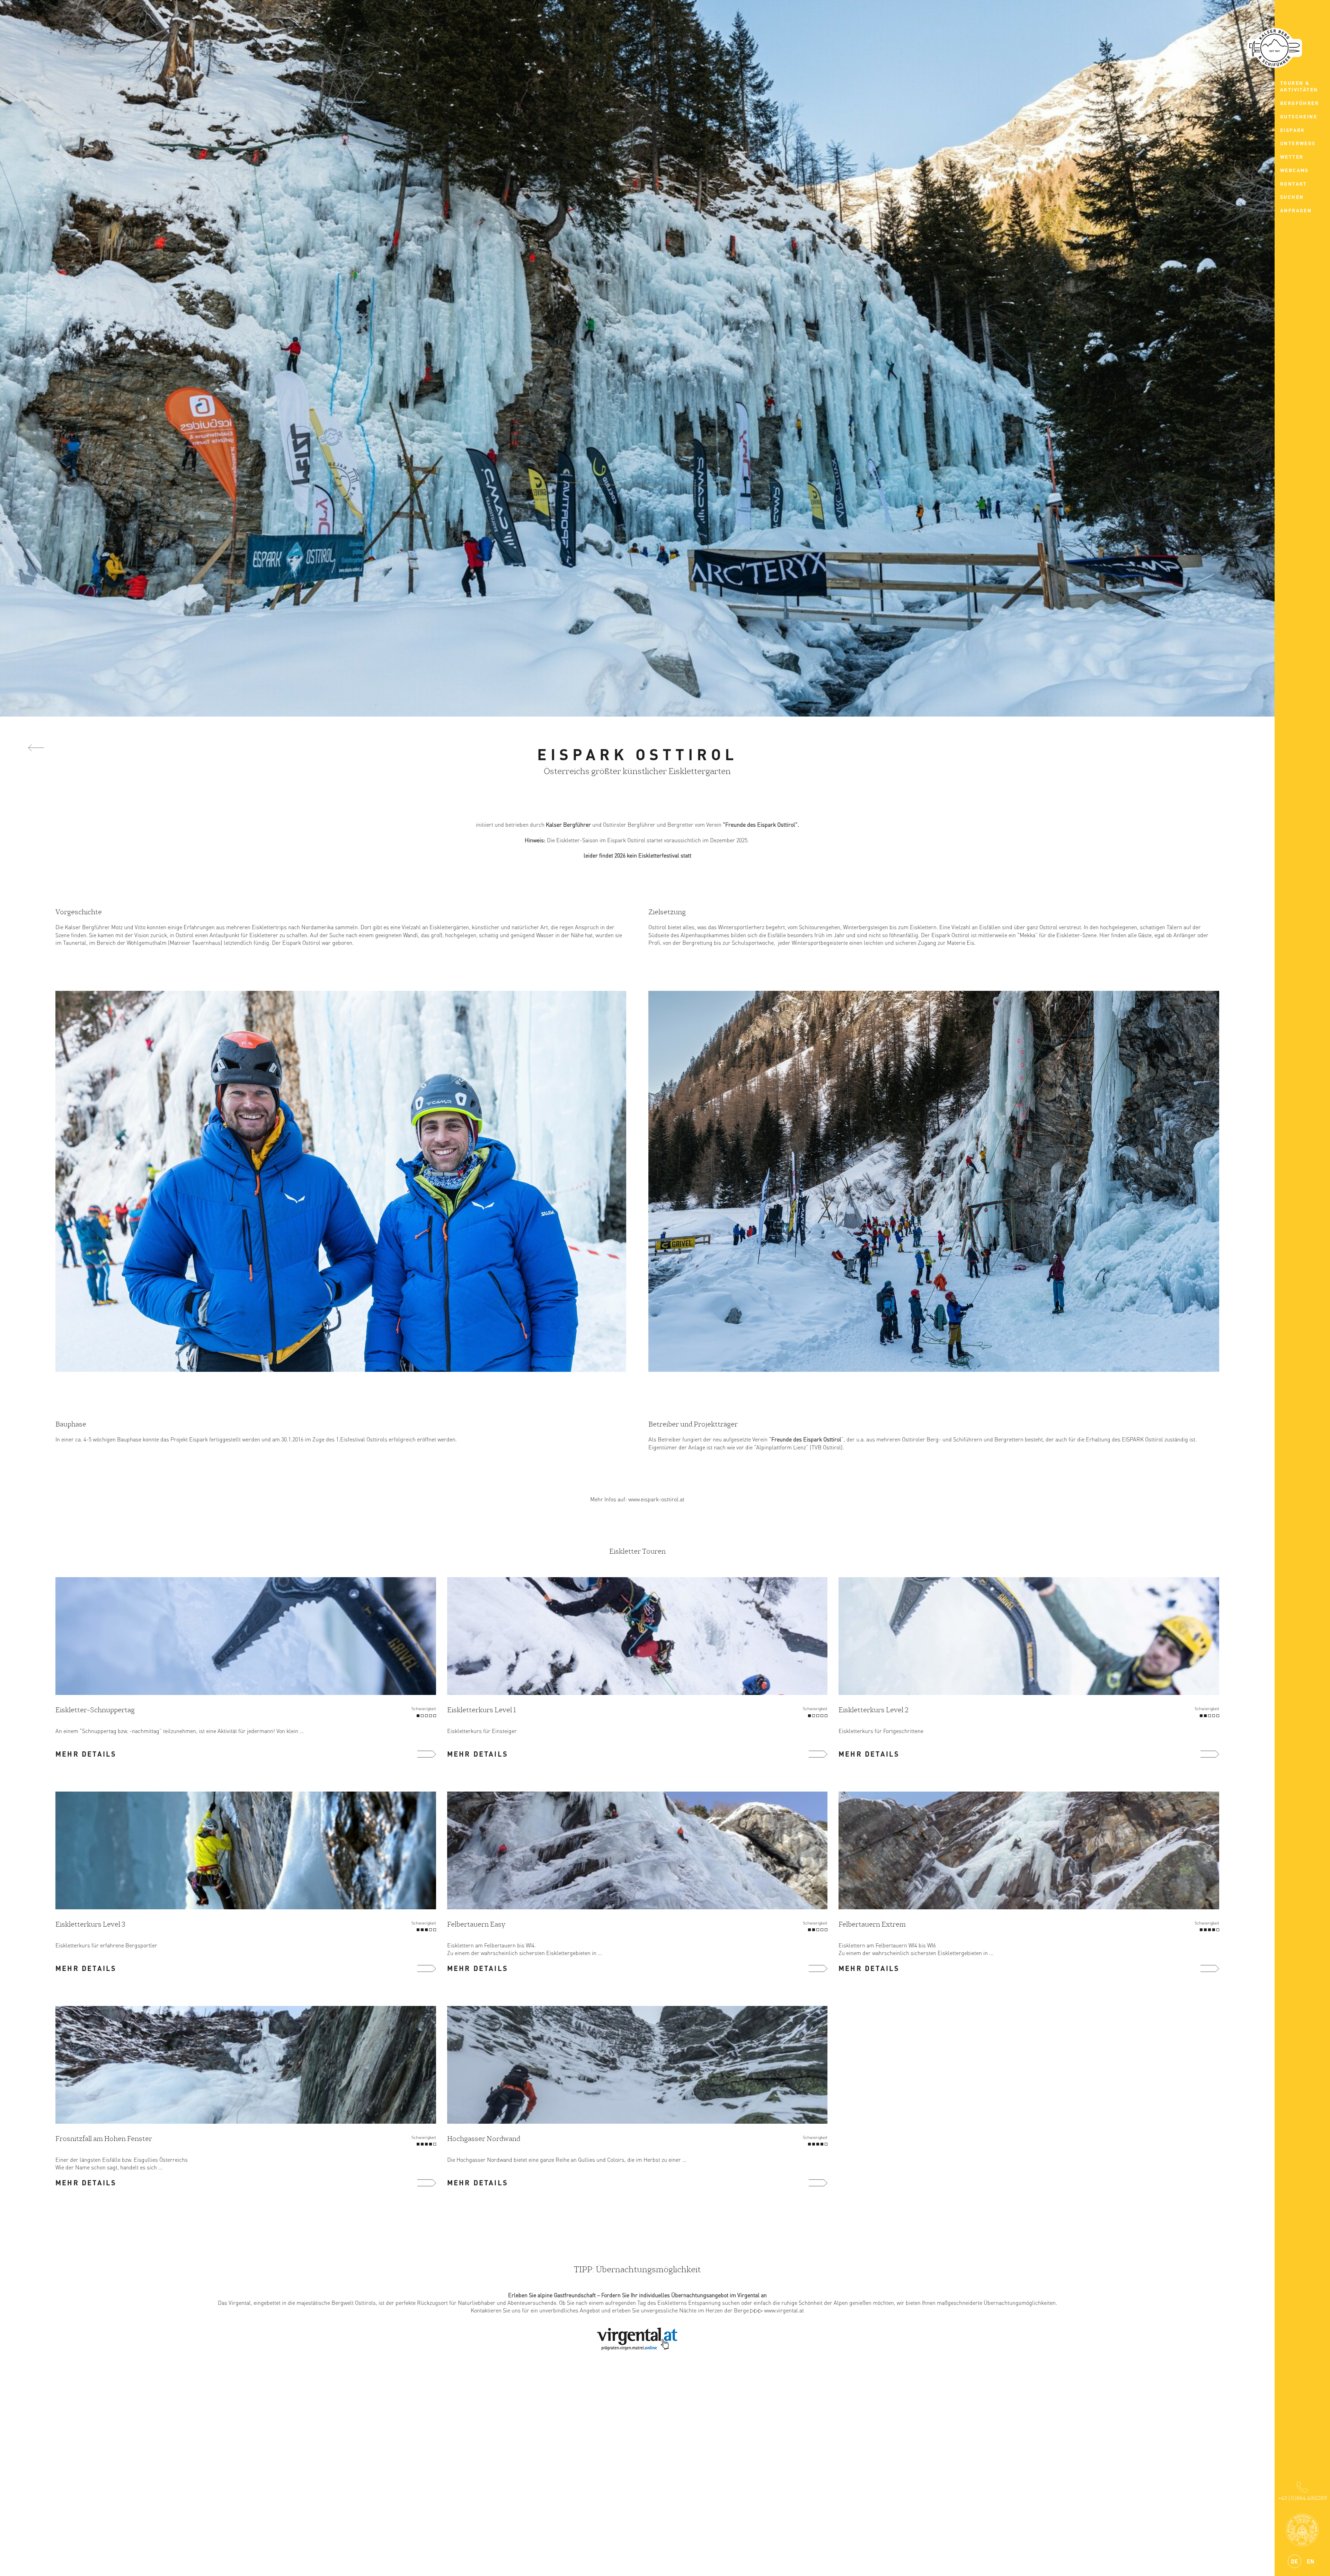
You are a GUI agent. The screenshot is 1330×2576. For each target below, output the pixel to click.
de (1294, 2561)
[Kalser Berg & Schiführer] (1275, 48)
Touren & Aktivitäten (1299, 86)
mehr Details (86, 1754)
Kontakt (1294, 184)
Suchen (1292, 197)
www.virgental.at (784, 2310)
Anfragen (1296, 210)
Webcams (1294, 170)
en (1310, 2561)
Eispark (1293, 130)
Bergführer (1300, 103)
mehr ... (427, 1754)
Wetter (1292, 157)
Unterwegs (1298, 143)
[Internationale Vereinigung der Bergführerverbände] (1302, 2530)
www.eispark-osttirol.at (656, 1499)
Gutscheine (1299, 116)
